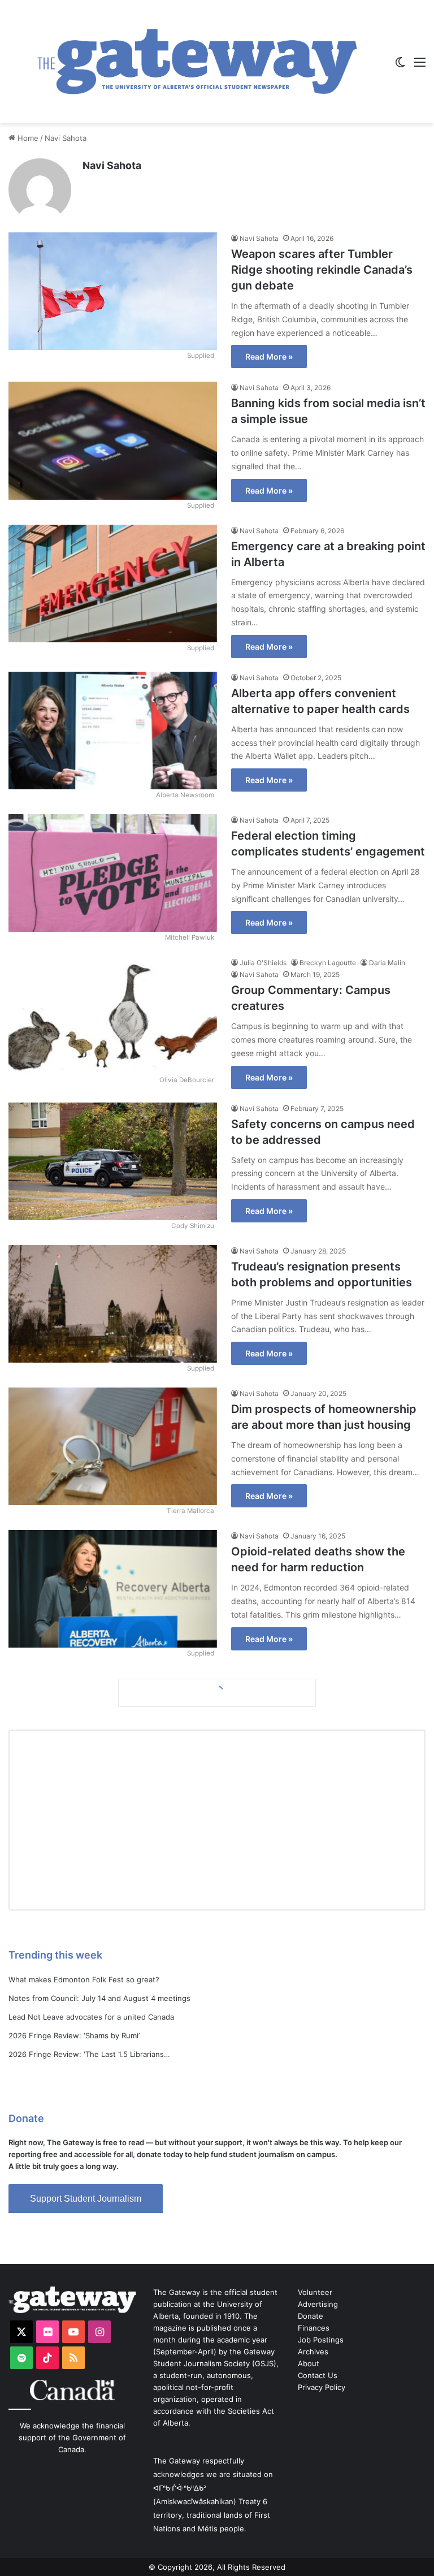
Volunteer (315, 2292)
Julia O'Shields (263, 963)
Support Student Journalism (86, 2199)
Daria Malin (387, 963)
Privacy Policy (322, 2387)
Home (27, 138)
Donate (311, 2316)
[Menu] (420, 66)
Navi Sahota (112, 165)
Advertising (318, 2304)
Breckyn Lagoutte (328, 963)
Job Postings (321, 2340)
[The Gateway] (197, 62)
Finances (314, 2328)
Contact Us (318, 2375)
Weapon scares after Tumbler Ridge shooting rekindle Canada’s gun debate (322, 270)
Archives (313, 2352)
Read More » (269, 356)
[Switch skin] (400, 66)
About (309, 2363)
